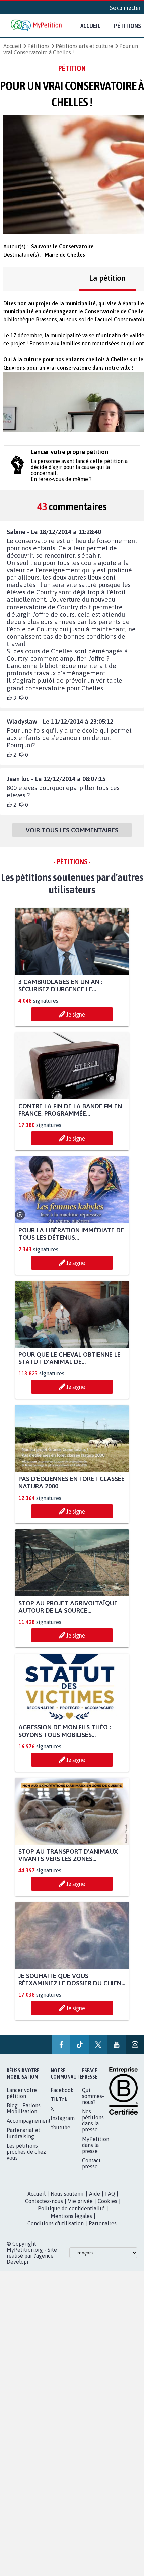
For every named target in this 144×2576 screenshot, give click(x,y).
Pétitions (39, 46)
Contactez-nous (44, 2201)
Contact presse (91, 2163)
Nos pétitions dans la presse (93, 2120)
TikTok (59, 2099)
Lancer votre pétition (22, 2093)
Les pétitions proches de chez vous (26, 2152)
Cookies (107, 2201)
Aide (95, 2194)
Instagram (63, 2118)
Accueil (90, 26)
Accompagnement (29, 2121)
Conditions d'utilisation (56, 2223)
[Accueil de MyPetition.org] (37, 26)
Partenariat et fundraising (23, 2133)
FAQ (110, 2194)
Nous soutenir (67, 2194)
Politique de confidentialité (71, 2208)
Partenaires (103, 2223)
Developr (18, 2262)
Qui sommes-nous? (93, 2096)
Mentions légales (71, 2216)
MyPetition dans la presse (96, 2145)
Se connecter (125, 8)
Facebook (62, 2090)
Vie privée (80, 2201)
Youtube (60, 2127)
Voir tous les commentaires (72, 830)
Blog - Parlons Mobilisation (24, 2108)
